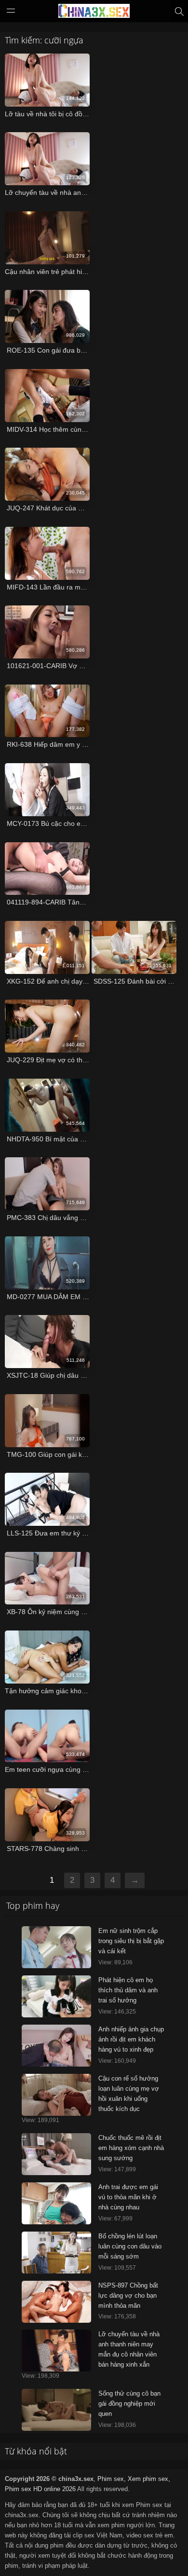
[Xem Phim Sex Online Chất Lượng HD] (94, 13)
